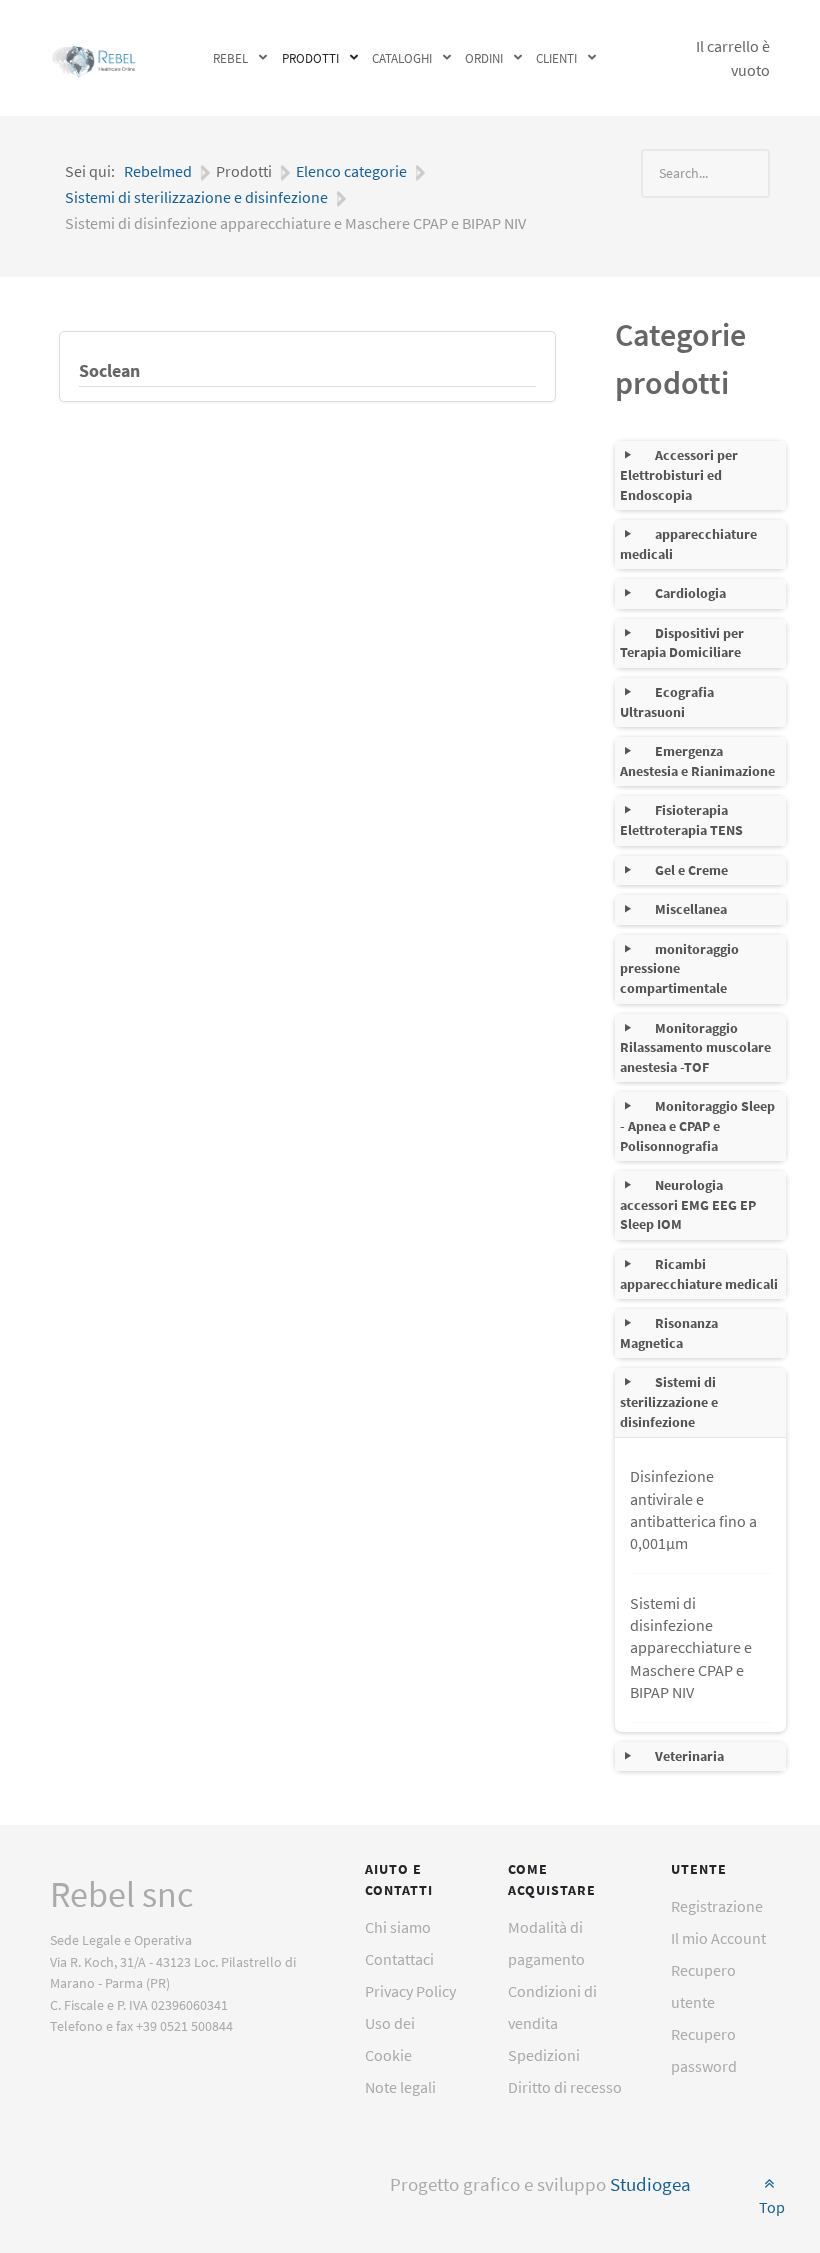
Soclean (109, 371)
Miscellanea (691, 909)
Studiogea (650, 2184)
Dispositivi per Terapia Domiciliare (682, 643)
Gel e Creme (691, 870)
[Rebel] (94, 58)
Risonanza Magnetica (669, 1333)
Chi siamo (398, 1927)
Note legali (400, 2087)
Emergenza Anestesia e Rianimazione (697, 761)
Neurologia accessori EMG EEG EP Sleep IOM (688, 1204)
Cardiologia (690, 593)
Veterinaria (689, 1756)
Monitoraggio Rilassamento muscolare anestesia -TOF (695, 1047)
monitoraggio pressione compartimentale (679, 968)
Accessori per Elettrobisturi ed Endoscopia (679, 474)
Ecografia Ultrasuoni (667, 702)
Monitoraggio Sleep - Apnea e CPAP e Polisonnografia (697, 1125)
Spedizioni (544, 2055)
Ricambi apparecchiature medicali (699, 1274)
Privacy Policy (410, 1991)
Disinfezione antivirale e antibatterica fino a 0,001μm (693, 1509)
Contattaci (399, 1959)
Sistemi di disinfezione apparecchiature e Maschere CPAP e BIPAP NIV (691, 1648)
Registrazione (717, 1906)
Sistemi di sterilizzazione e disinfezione (669, 1401)
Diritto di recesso (565, 2087)
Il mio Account (718, 1938)
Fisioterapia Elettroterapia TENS (681, 820)
